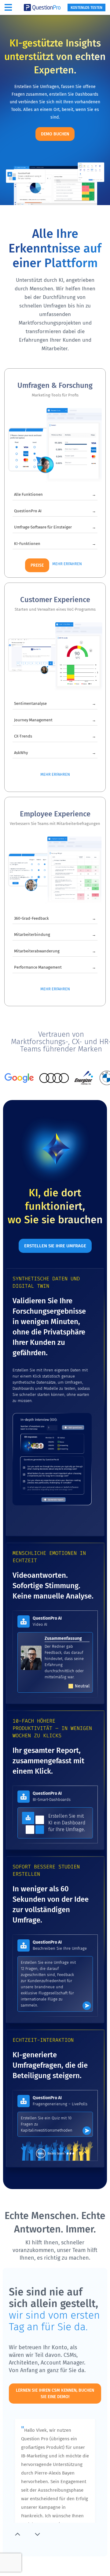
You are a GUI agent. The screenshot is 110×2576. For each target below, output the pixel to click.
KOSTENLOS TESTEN (86, 8)
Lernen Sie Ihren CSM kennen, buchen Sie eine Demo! (55, 2394)
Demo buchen (55, 134)
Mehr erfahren (67, 564)
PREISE (37, 565)
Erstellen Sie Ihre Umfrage (55, 1246)
